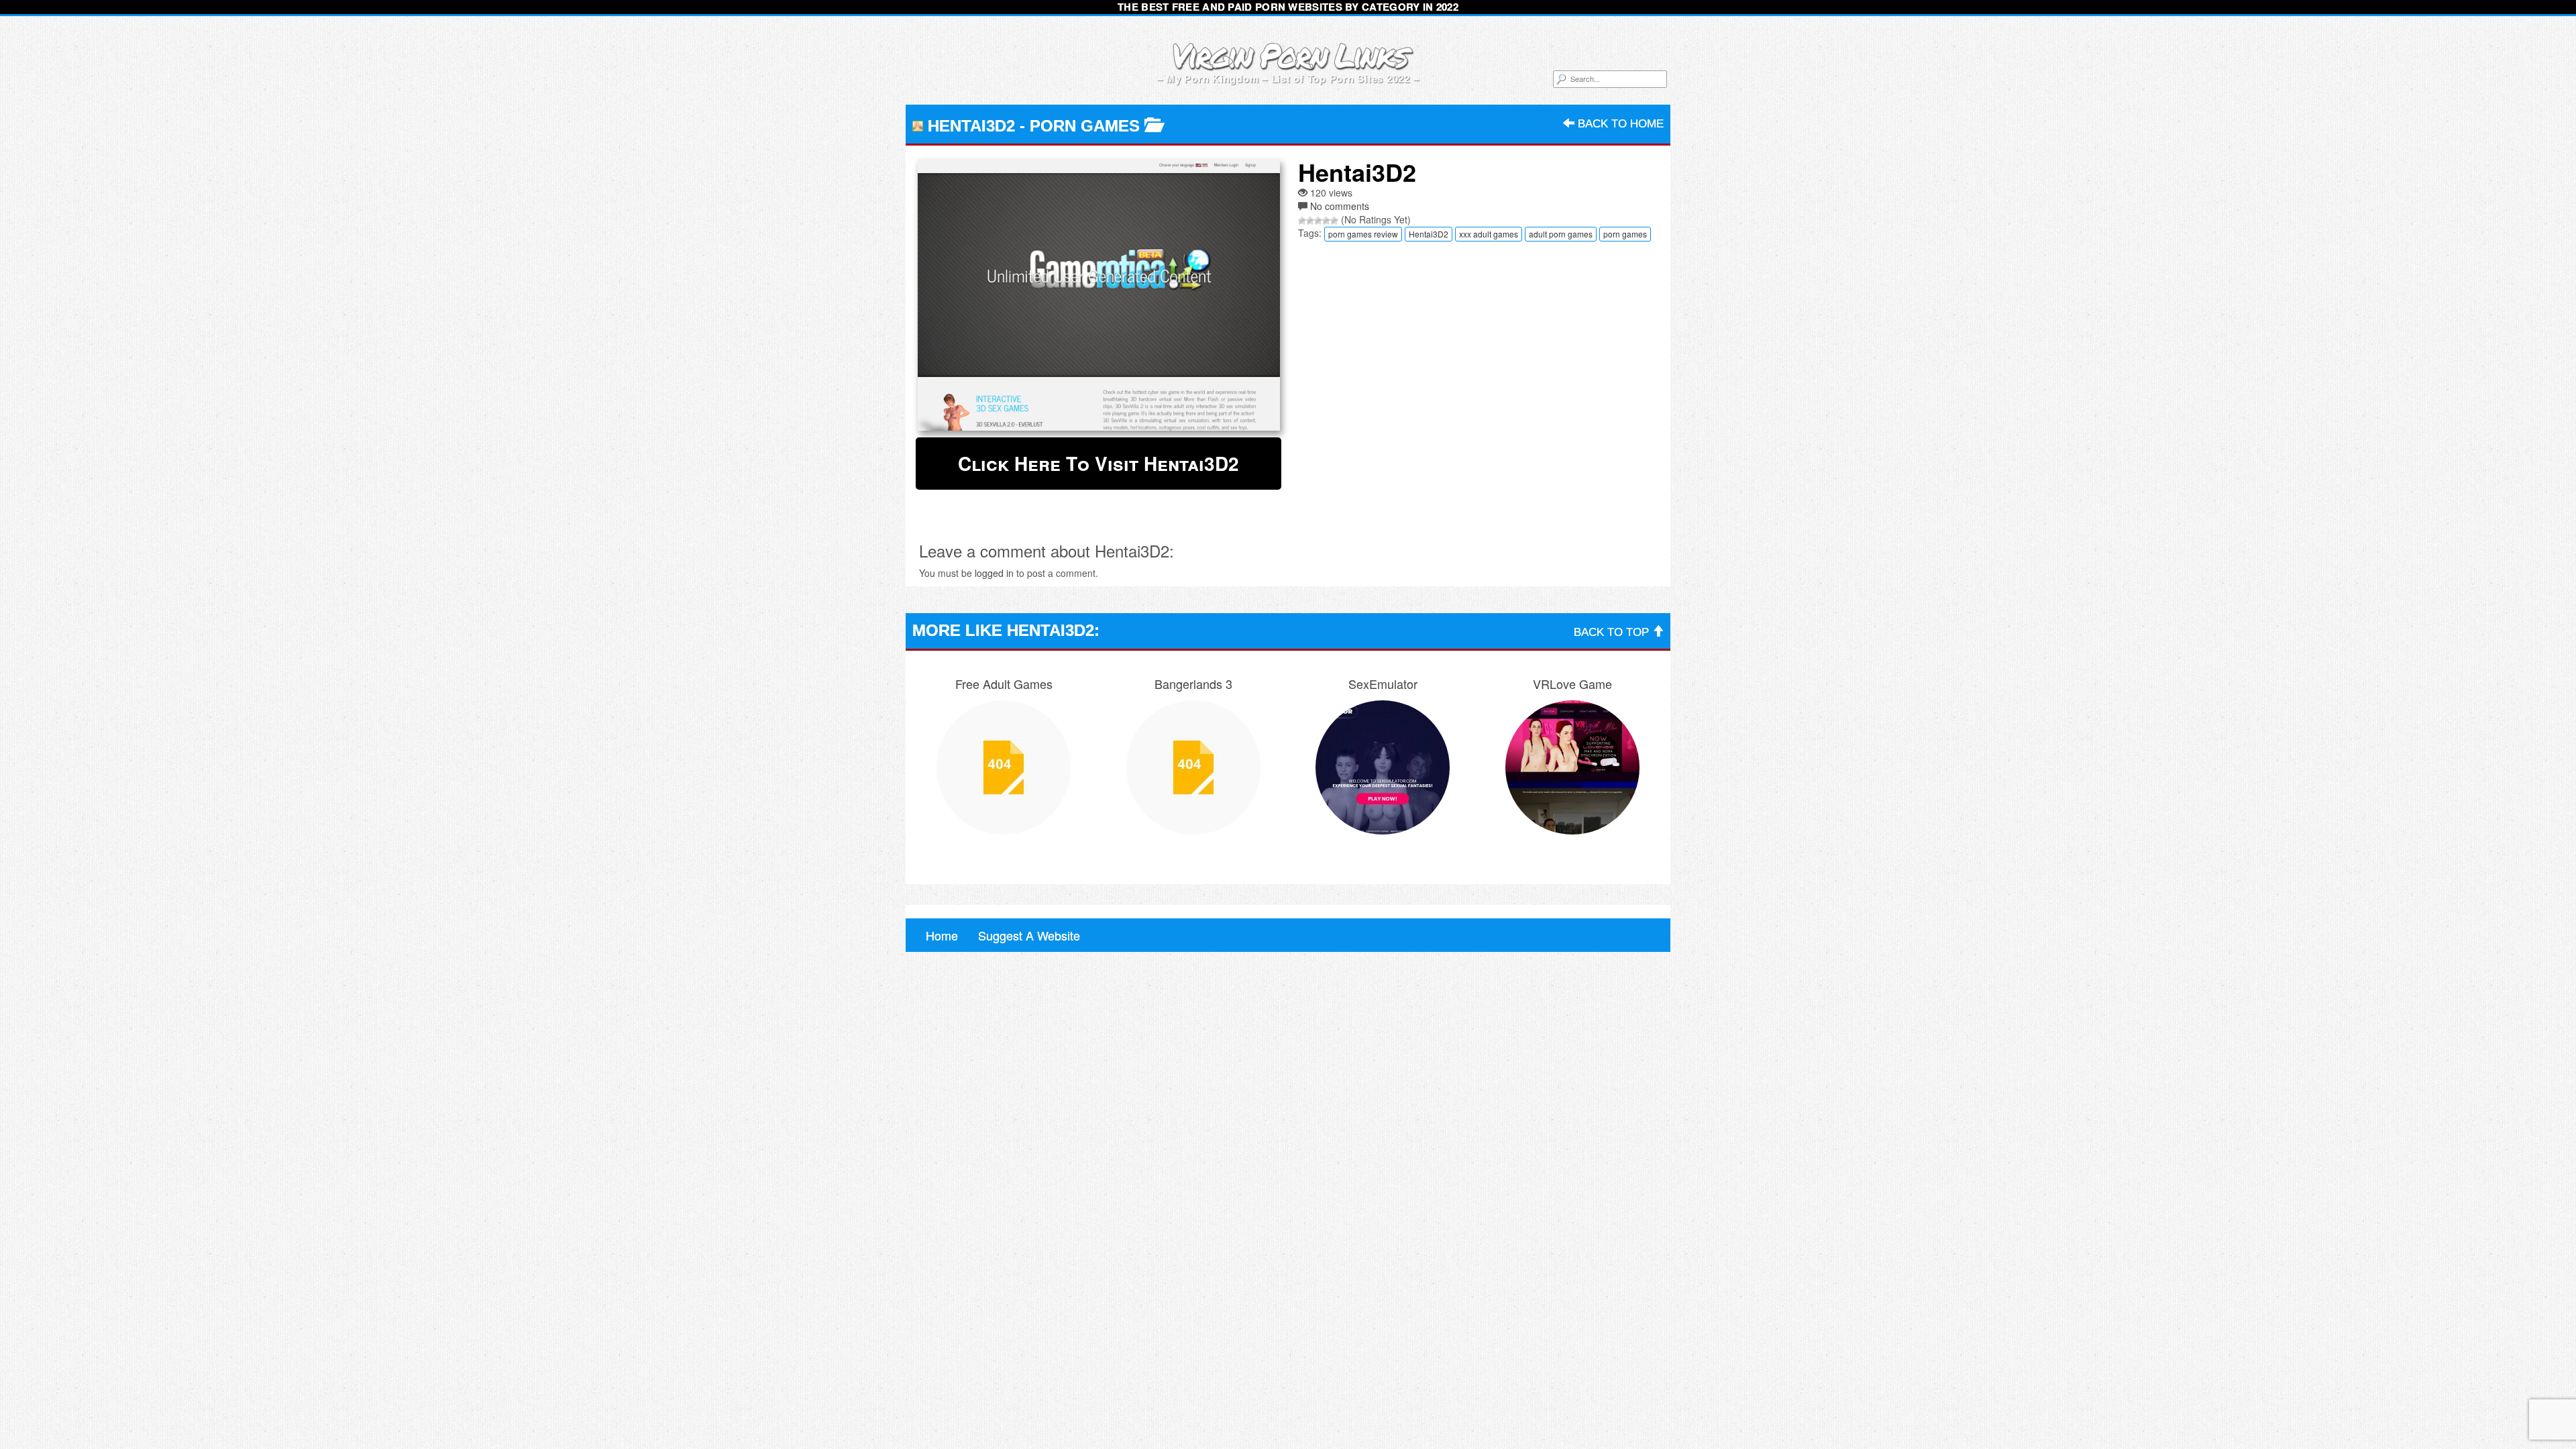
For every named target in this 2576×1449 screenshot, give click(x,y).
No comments (1340, 206)
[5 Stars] (1334, 221)
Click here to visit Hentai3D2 (1098, 463)
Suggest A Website (1029, 935)
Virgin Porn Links (1288, 55)
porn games (1625, 234)
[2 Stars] (1310, 221)
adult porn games (1561, 234)
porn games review (1363, 234)
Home (942, 935)
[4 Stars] (1326, 221)
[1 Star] (1302, 221)
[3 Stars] (1318, 221)
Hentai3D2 (1429, 234)
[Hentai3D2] (1098, 295)
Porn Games (1085, 126)
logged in (994, 573)
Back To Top (1613, 632)
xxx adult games (1489, 234)
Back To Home (1619, 124)
